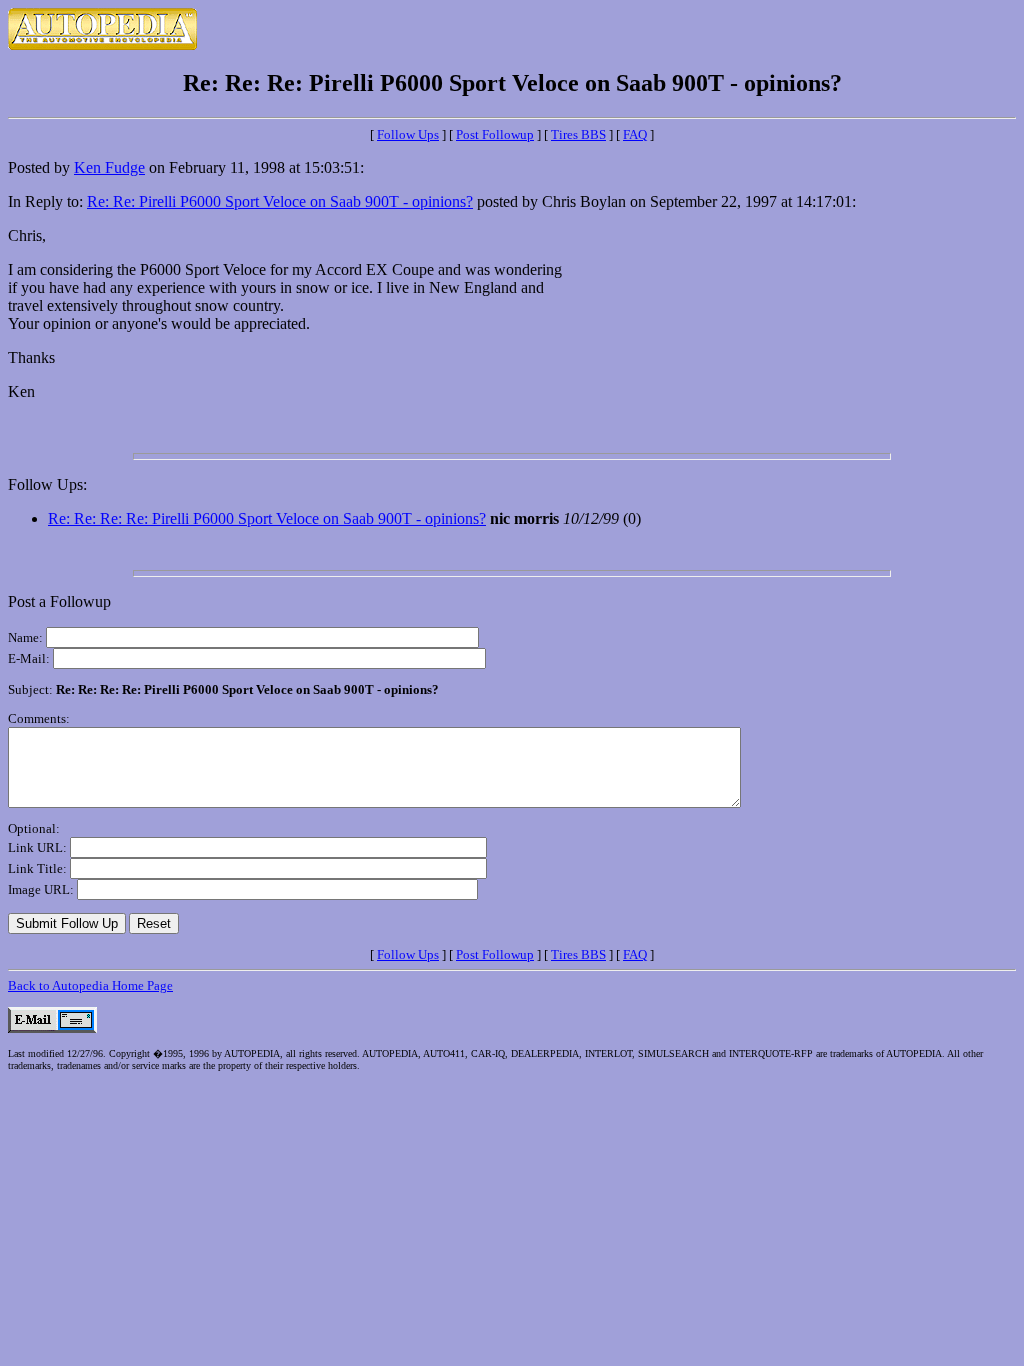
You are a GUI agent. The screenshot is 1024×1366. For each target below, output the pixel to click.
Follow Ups (408, 134)
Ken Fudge (109, 167)
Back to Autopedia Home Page (90, 985)
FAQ (635, 134)
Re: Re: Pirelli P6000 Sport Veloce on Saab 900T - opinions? (280, 201)
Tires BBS (578, 134)
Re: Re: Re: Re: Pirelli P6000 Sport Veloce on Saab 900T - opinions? (267, 518)
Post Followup (495, 134)
